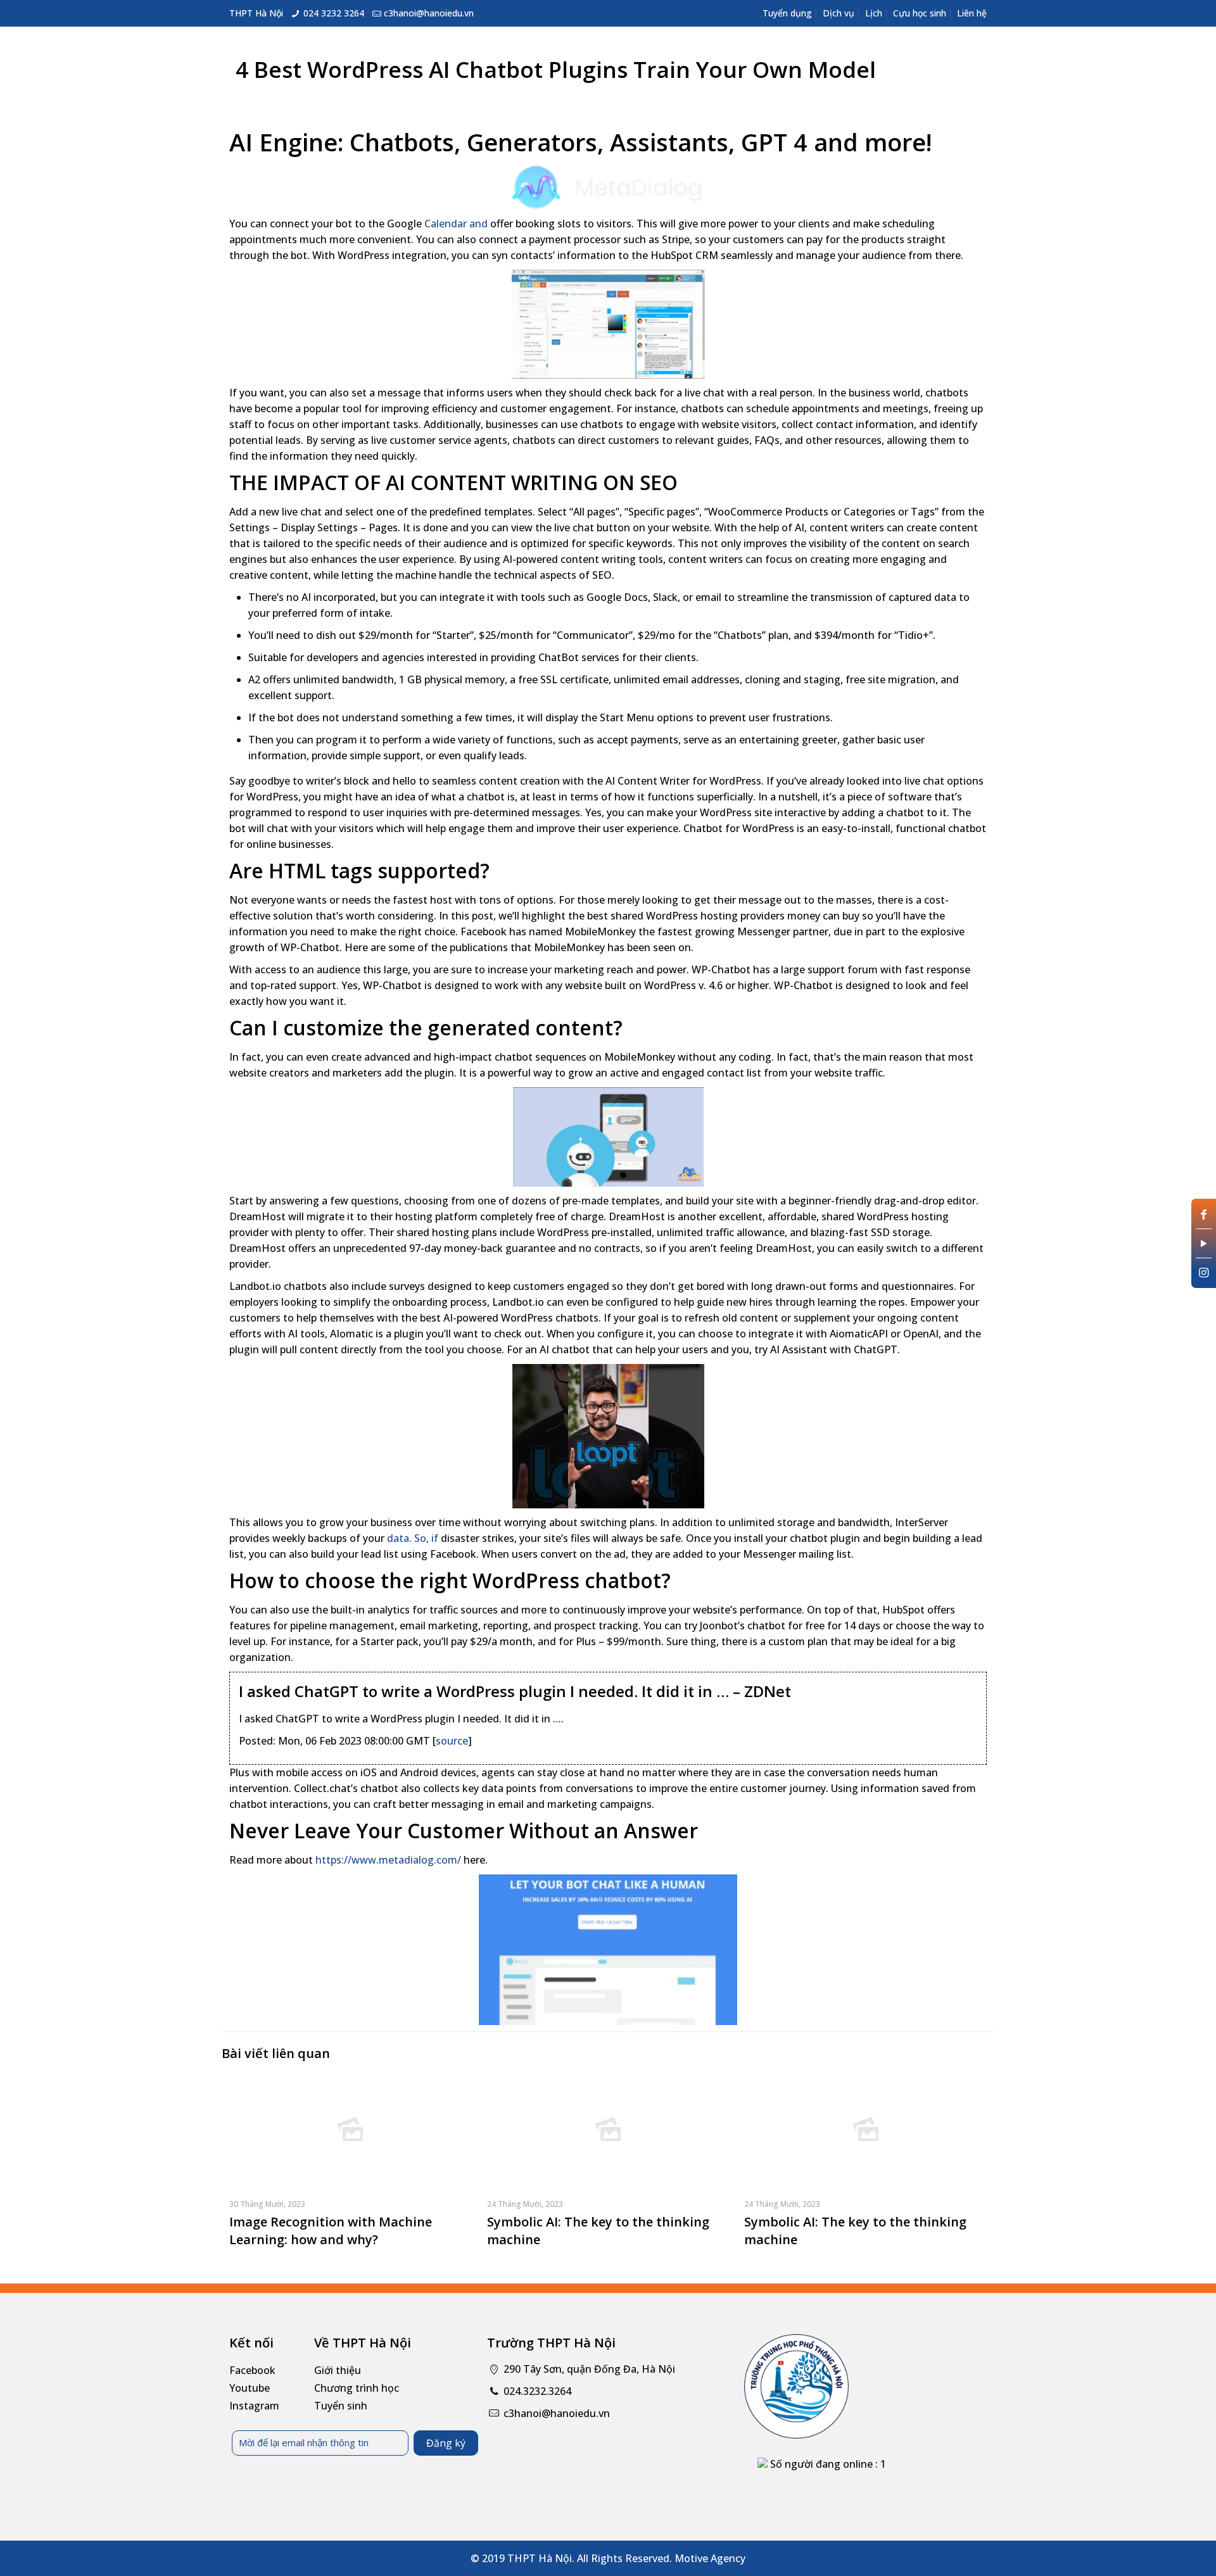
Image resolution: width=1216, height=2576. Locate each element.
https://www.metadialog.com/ (388, 1860)
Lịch (874, 13)
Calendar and (456, 224)
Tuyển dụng (787, 13)
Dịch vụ (839, 13)
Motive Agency (710, 2558)
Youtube (250, 2388)
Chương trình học (357, 2388)
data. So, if (413, 1538)
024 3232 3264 (334, 13)
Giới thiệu (338, 2370)
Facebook (252, 2370)
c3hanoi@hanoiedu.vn (429, 13)
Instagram (254, 2406)
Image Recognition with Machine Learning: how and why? (331, 2231)
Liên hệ (972, 13)
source (452, 1741)
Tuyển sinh (341, 2406)
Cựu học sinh (920, 13)
